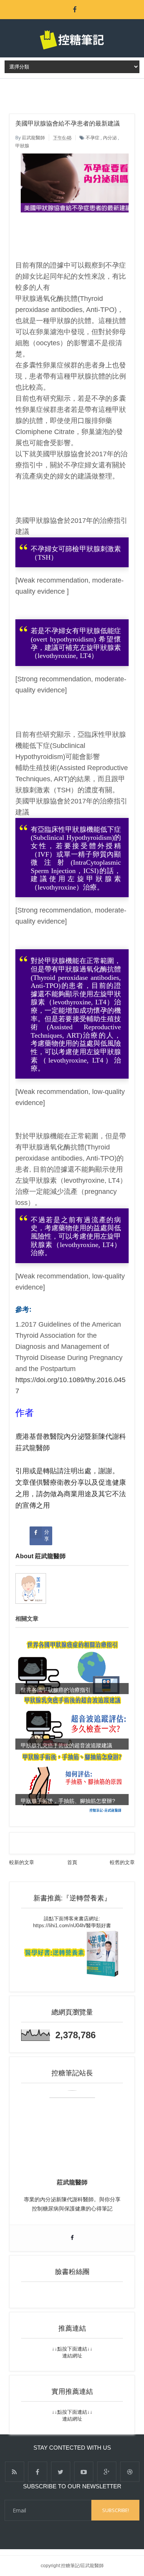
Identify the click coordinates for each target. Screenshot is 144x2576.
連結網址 (72, 2356)
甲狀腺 (22, 146)
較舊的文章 (122, 1862)
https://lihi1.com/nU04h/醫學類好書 (72, 1925)
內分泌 (110, 138)
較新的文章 (22, 1862)
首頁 (72, 1862)
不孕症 (93, 138)
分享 (47, 1535)
